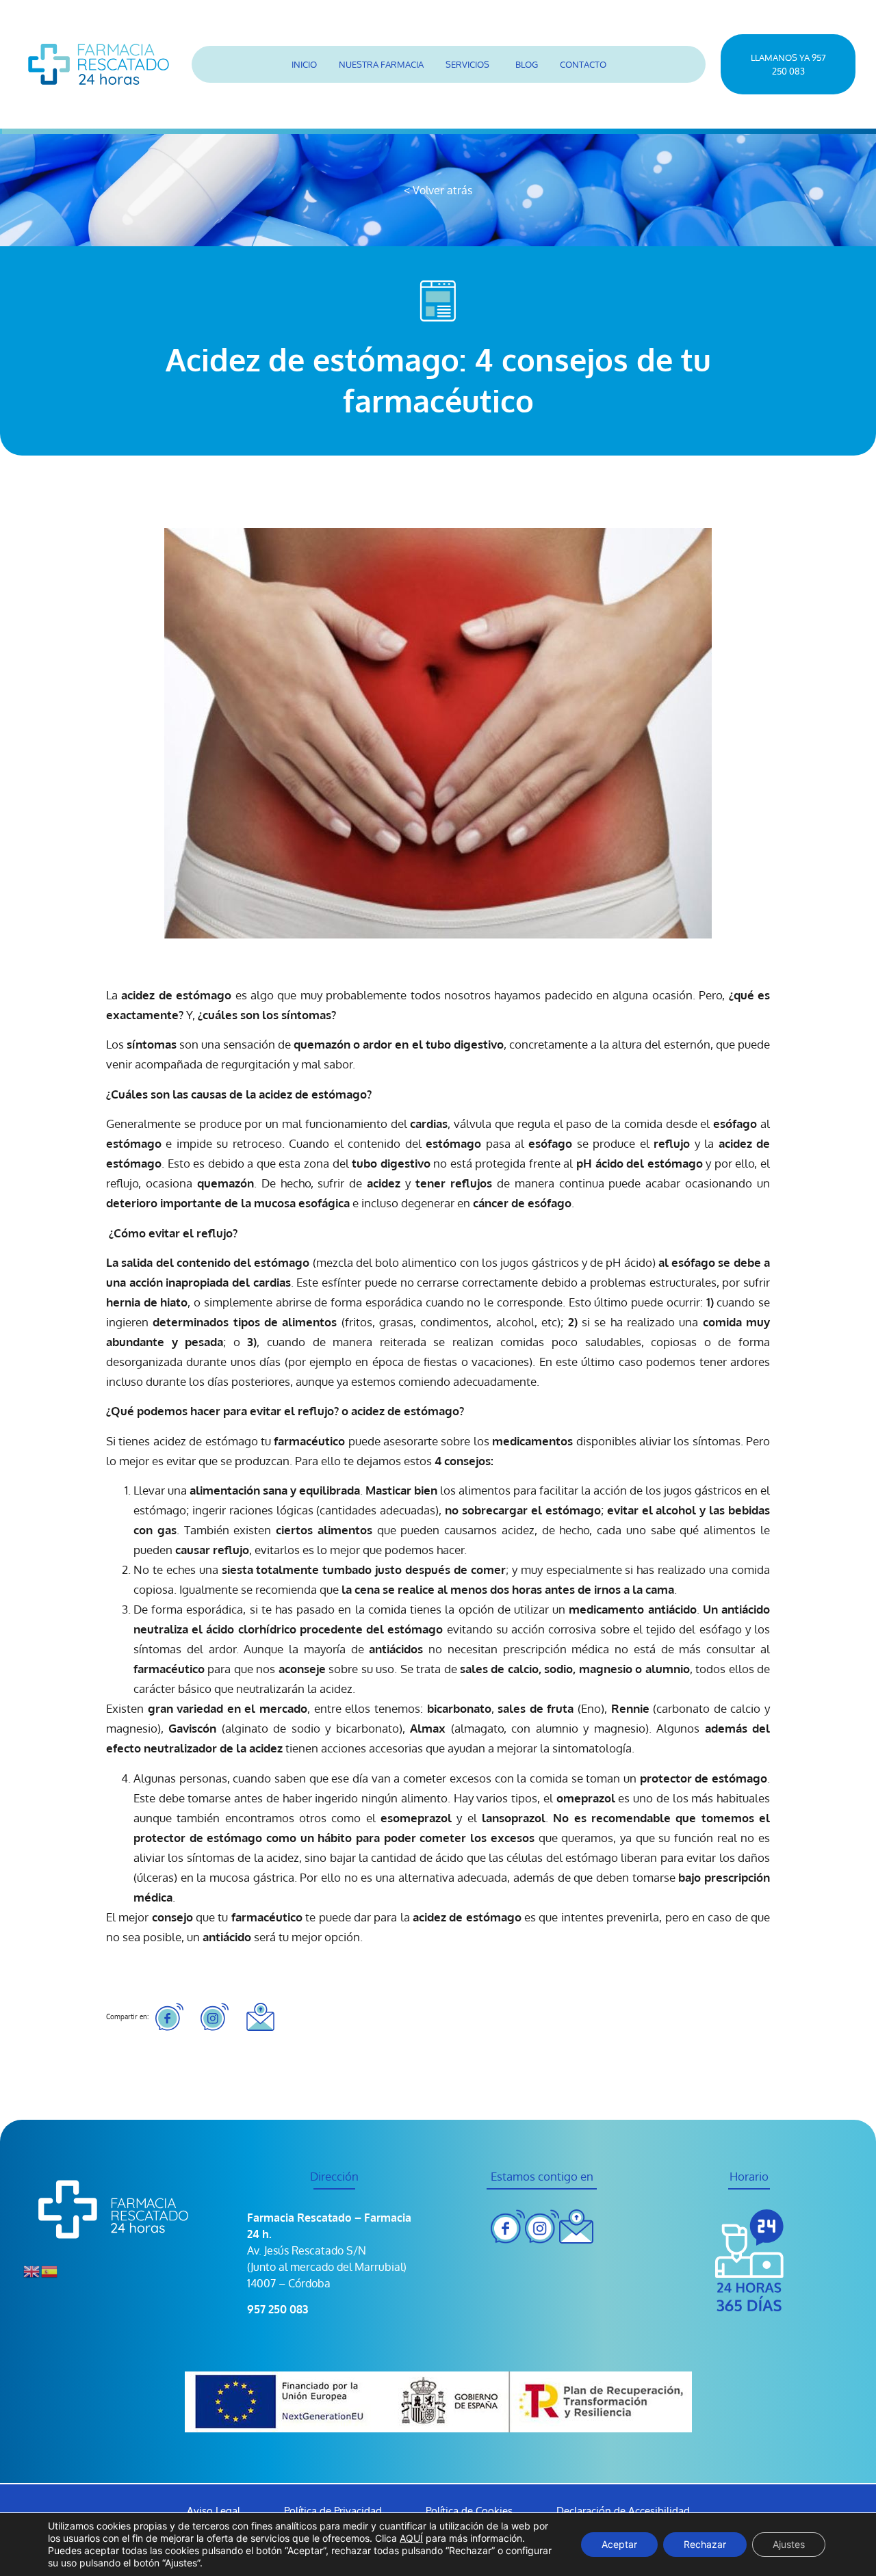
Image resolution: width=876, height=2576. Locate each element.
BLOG (527, 64)
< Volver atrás (438, 190)
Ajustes (789, 2544)
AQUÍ (411, 2538)
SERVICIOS (467, 64)
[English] (32, 2270)
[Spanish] (50, 2270)
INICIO (304, 64)
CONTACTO (583, 64)
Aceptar (619, 2544)
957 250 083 (278, 2309)
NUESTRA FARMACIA (381, 64)
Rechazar (705, 2544)
